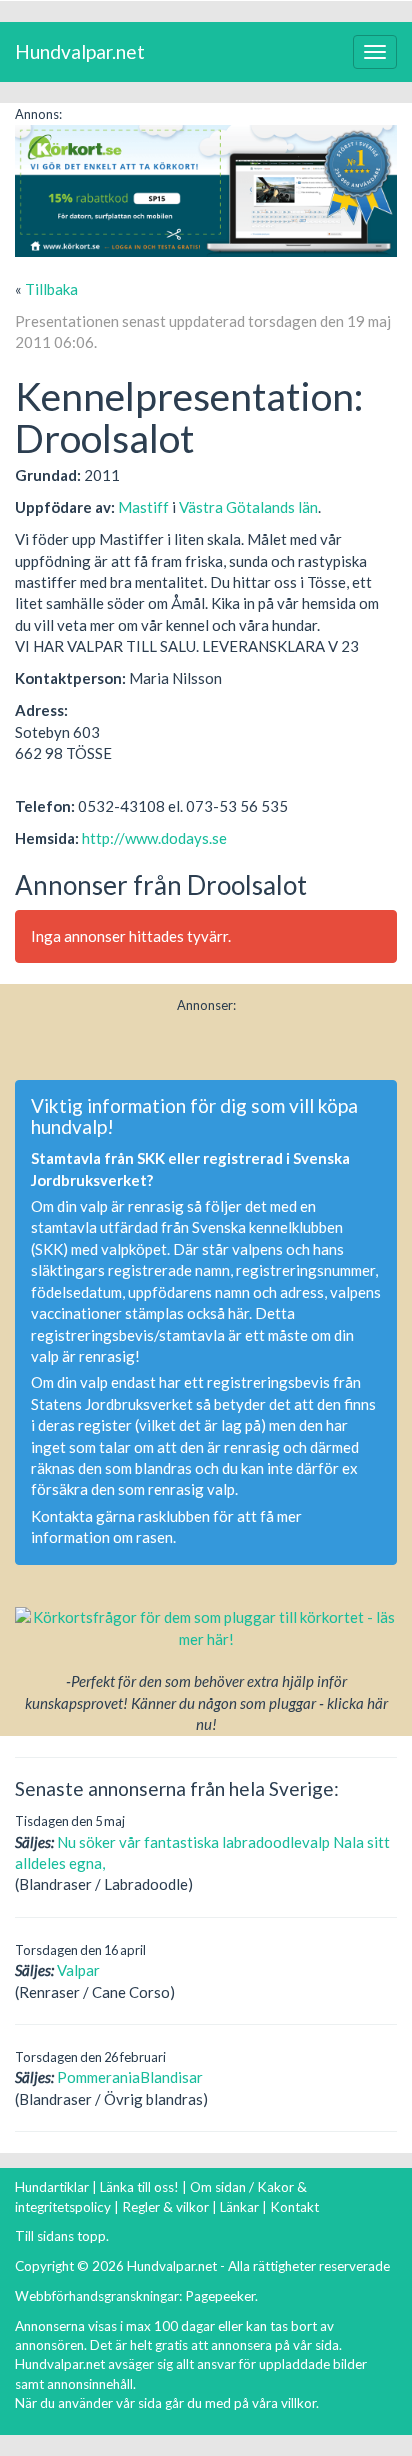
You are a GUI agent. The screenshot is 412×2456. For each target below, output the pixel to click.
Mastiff (143, 507)
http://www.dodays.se (154, 838)
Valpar (78, 1970)
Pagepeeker (220, 2296)
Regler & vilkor (165, 2207)
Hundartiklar (52, 2187)
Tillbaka (51, 289)
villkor (298, 2403)
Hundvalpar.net (80, 51)
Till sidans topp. (62, 2236)
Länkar (239, 2207)
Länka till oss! (139, 2187)
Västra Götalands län (248, 507)
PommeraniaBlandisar (130, 2077)
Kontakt (294, 2207)
